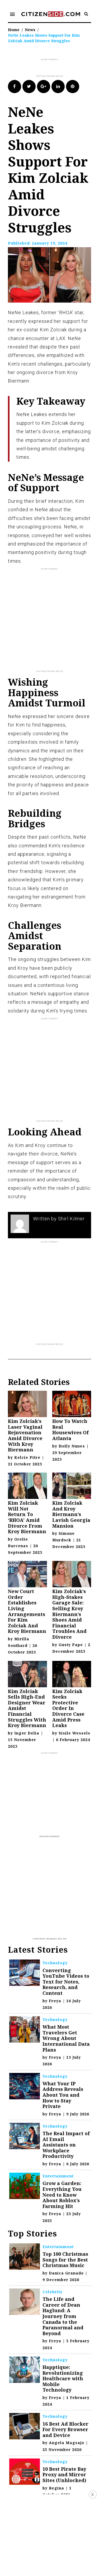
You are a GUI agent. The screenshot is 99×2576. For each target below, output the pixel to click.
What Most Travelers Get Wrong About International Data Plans (66, 2038)
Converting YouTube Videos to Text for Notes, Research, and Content (66, 1982)
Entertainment (58, 2176)
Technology (55, 1963)
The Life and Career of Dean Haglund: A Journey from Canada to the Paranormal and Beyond (63, 2316)
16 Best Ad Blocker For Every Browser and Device (65, 2429)
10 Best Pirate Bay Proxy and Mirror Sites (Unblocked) (64, 2475)
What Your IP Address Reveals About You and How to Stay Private (63, 2095)
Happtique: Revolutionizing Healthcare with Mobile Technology (63, 2378)
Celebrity (53, 2292)
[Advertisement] (53, 68)
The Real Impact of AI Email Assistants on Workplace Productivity (66, 2145)
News (30, 30)
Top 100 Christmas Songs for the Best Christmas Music (65, 2260)
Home (14, 30)
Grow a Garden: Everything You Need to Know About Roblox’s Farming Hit (62, 2195)
